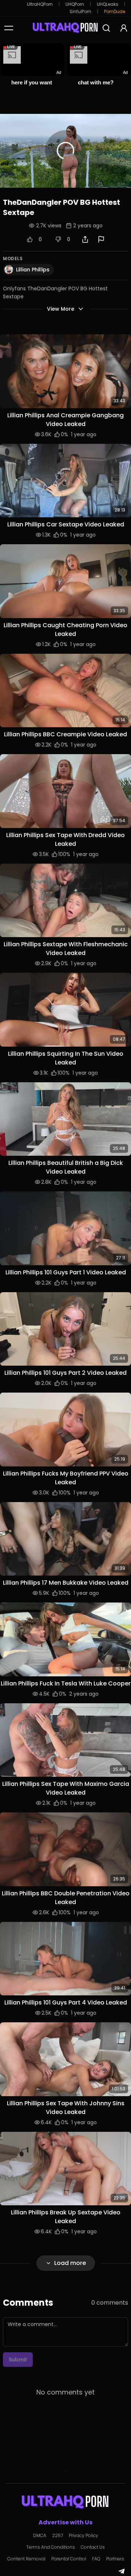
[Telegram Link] (122, 2571)
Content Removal (26, 2559)
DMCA (40, 2536)
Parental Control (69, 2559)
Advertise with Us (65, 2522)
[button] (65, 371)
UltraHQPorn (40, 4)
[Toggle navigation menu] (9, 28)
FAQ (96, 2559)
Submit (18, 2360)
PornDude (115, 12)
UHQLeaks (108, 4)
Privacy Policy (84, 2536)
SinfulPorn (80, 12)
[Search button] (106, 28)
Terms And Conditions (51, 2547)
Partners (115, 2559)
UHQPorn (75, 4)
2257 (57, 2536)
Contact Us (93, 2547)
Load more (70, 2263)
